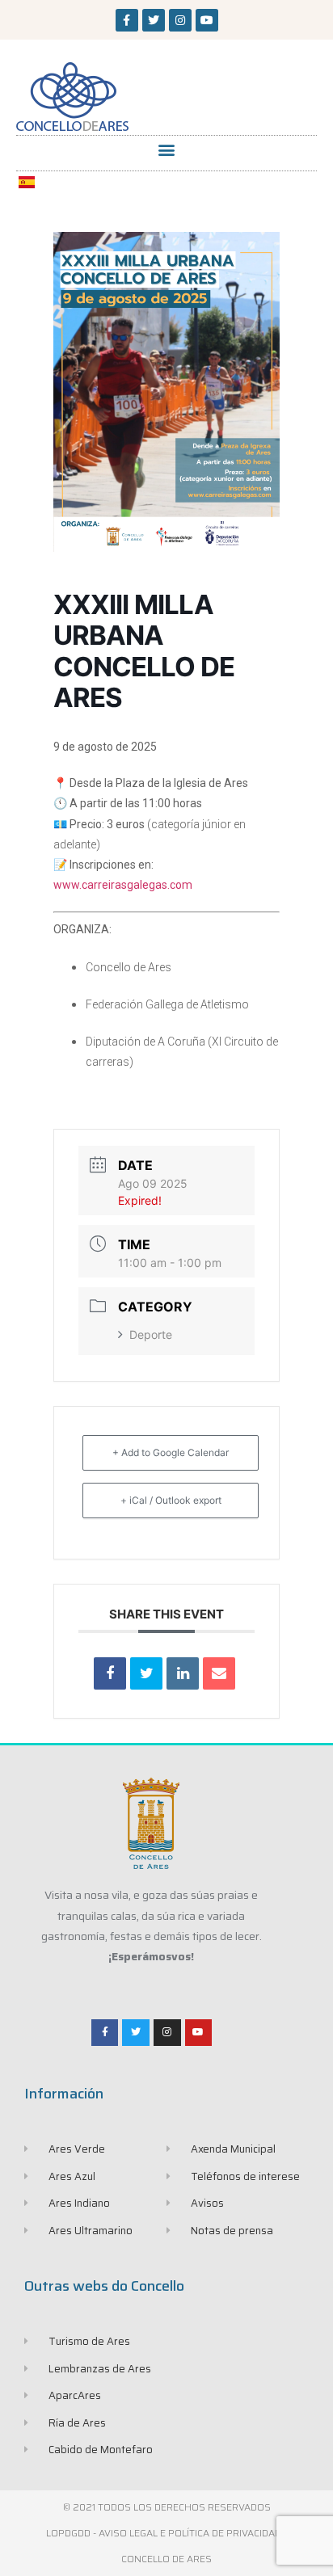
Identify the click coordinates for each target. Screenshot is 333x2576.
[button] (167, 149)
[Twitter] (154, 20)
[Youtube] (207, 20)
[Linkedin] (183, 1673)
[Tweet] (146, 1673)
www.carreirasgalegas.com (123, 885)
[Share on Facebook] (110, 1673)
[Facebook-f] (127, 20)
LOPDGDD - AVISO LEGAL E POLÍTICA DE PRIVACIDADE (166, 2533)
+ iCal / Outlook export (171, 1500)
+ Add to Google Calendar (171, 1452)
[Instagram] (180, 20)
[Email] (219, 1673)
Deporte (151, 1334)
